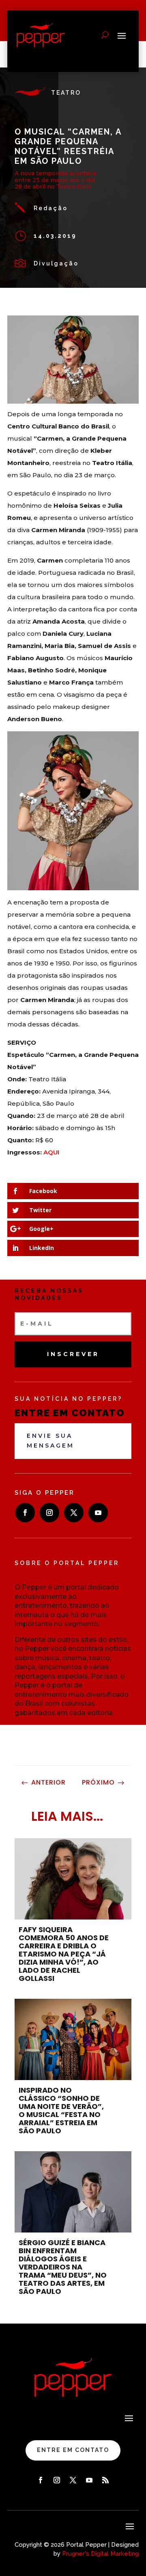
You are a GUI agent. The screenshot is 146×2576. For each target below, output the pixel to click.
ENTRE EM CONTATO (73, 2450)
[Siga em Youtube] (98, 1513)
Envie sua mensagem (50, 1441)
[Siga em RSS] (105, 2480)
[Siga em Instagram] (49, 1513)
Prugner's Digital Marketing (100, 2554)
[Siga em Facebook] (25, 1513)
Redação (51, 208)
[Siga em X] (74, 1513)
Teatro (66, 93)
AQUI (51, 1152)
